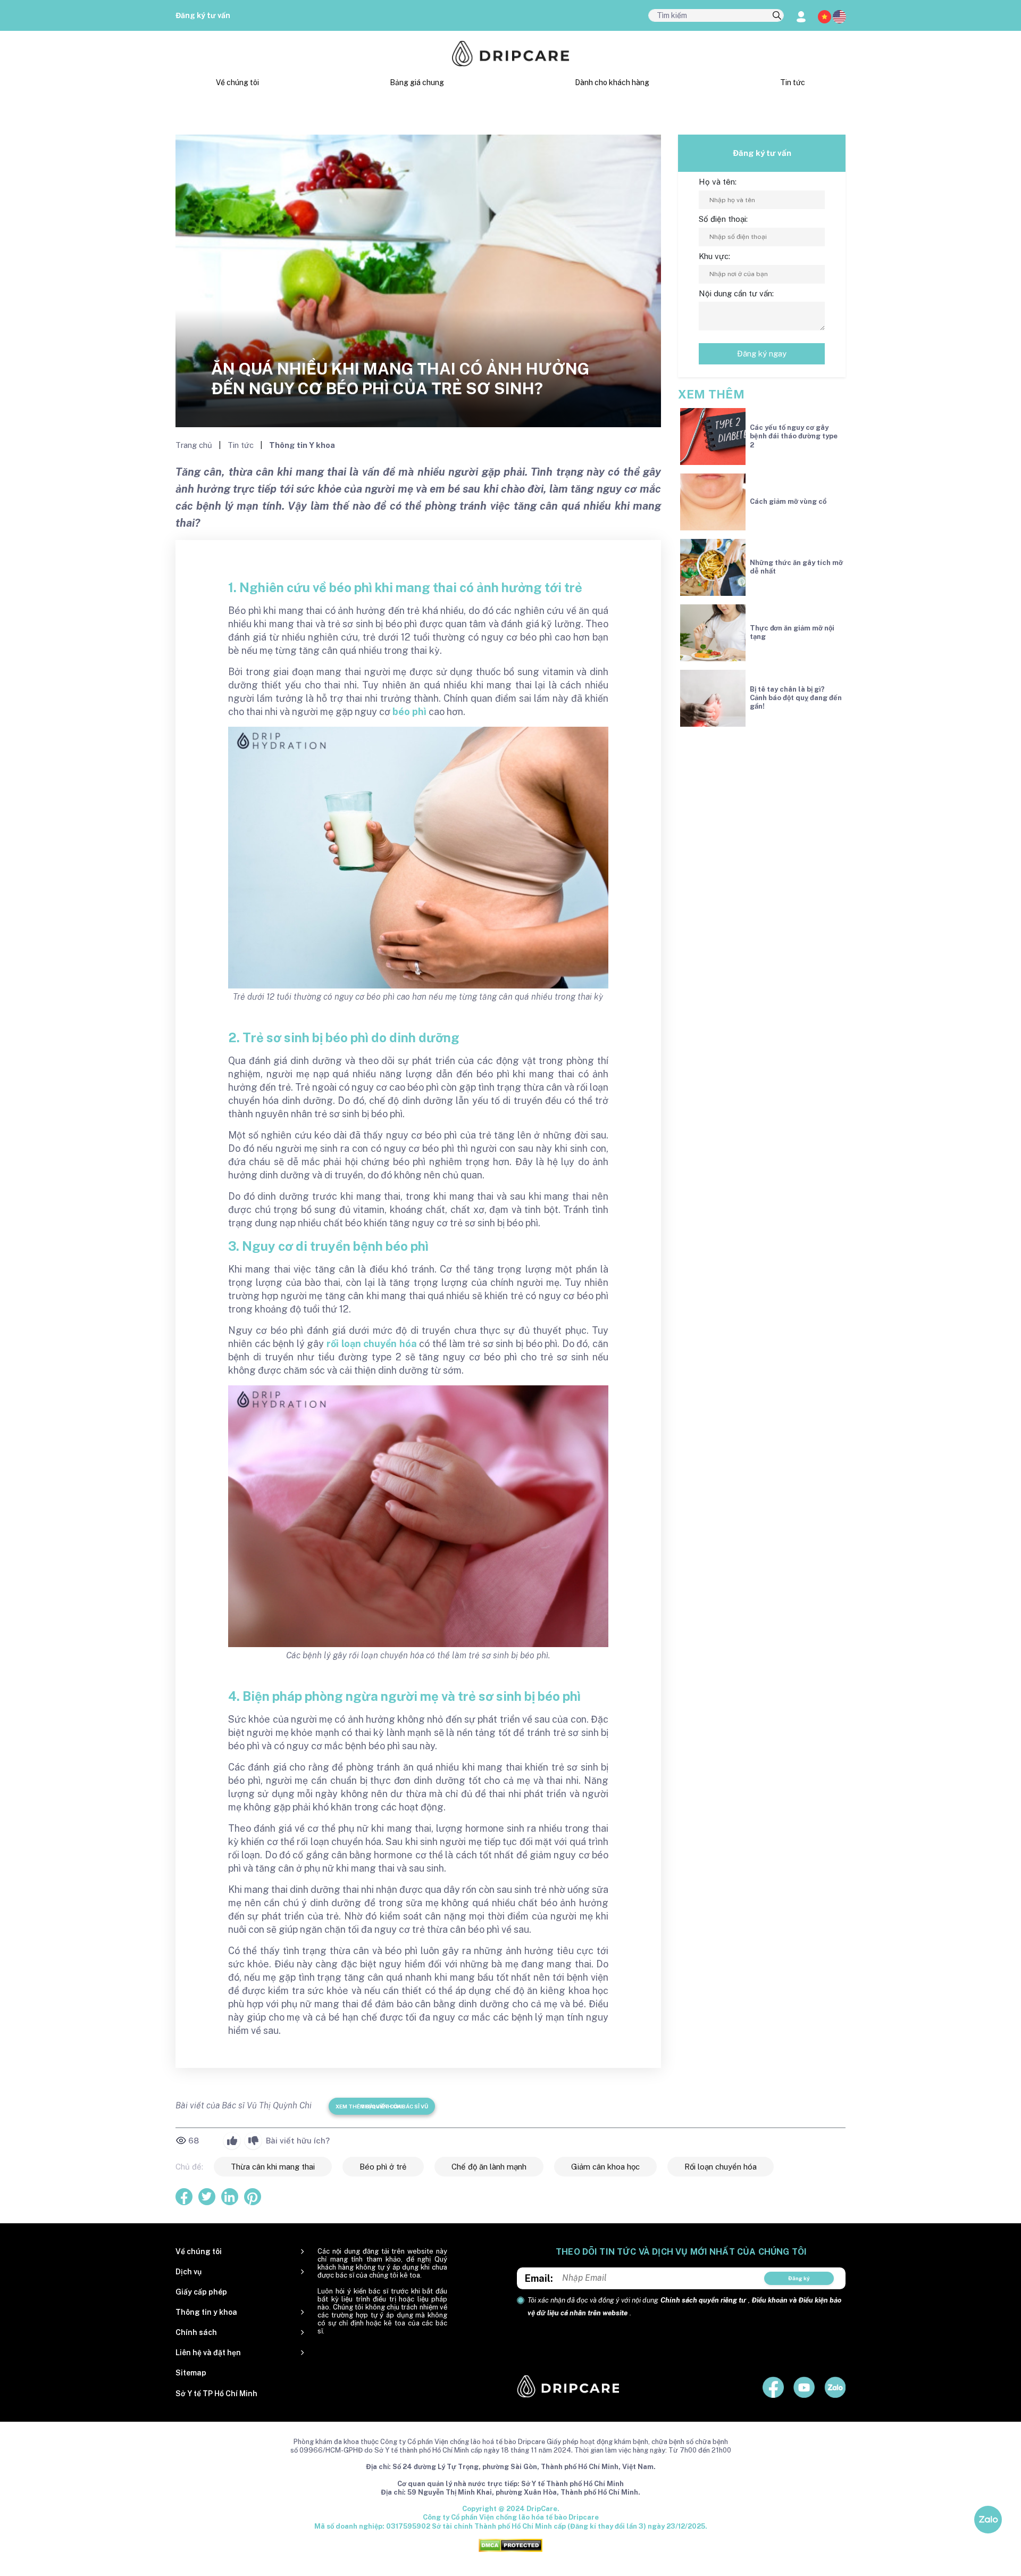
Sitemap (191, 2373)
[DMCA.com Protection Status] (510, 2545)
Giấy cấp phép (201, 2292)
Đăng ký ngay (762, 354)
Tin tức (793, 82)
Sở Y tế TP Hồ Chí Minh (216, 2394)
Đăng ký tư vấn (203, 15)
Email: (539, 2278)
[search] (777, 16)
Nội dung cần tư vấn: (736, 293)
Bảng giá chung (417, 82)
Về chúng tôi (237, 82)
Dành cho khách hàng (612, 82)
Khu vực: (714, 256)
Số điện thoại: (723, 219)
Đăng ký (799, 2278)
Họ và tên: (718, 182)
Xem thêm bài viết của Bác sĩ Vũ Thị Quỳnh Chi (382, 2106)
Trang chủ (195, 445)
